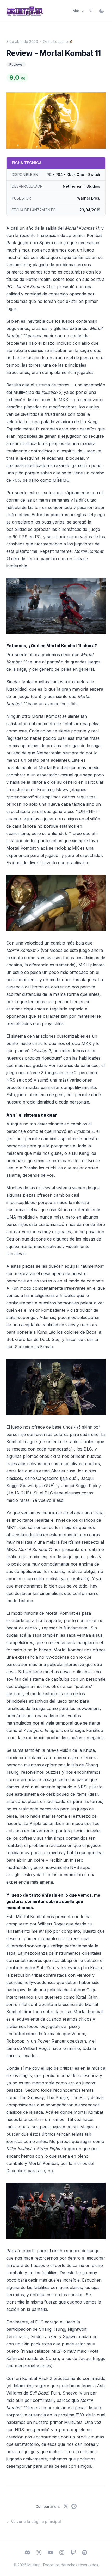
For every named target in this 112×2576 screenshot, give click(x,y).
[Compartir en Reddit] (74, 2507)
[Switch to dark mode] (102, 11)
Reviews (16, 64)
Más (76, 11)
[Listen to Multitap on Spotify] (85, 2553)
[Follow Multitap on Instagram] (62, 2553)
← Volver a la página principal (34, 2521)
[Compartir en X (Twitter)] (66, 2507)
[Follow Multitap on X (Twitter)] (39, 2553)
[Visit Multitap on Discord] (27, 2553)
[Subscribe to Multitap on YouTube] (50, 2553)
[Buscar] (91, 10)
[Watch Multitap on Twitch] (73, 2553)
